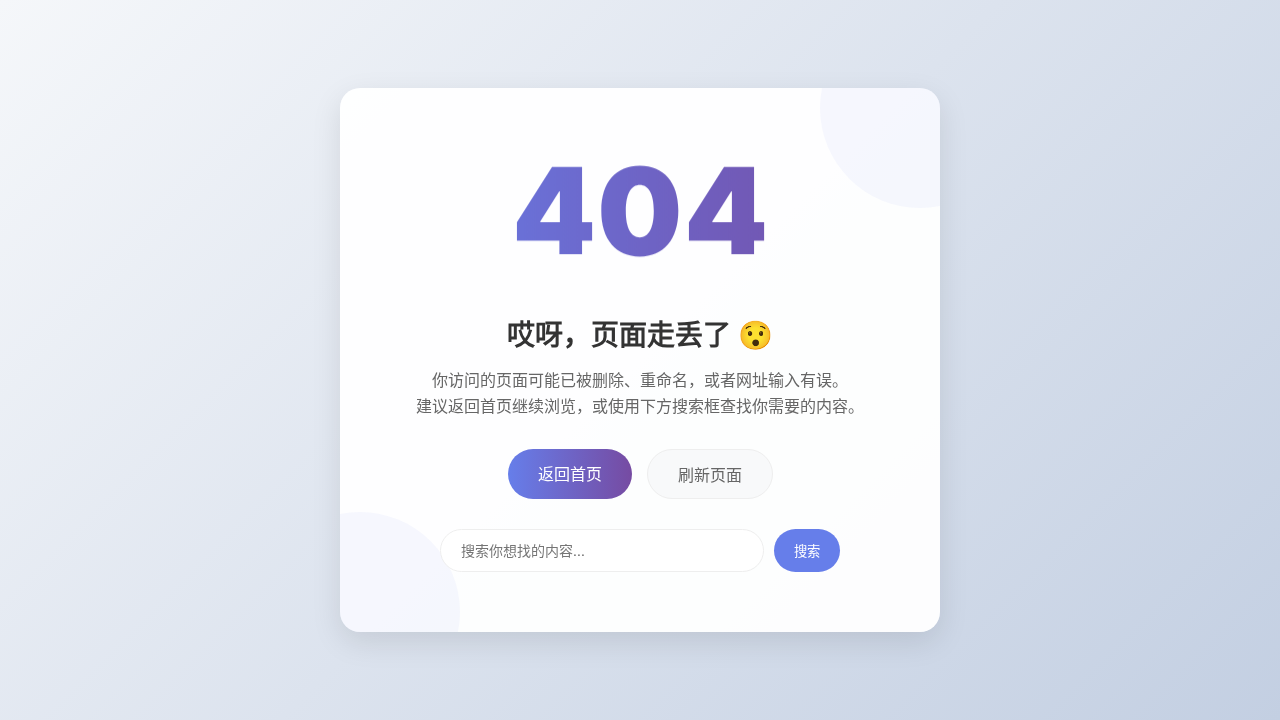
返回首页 (570, 474)
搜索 (807, 551)
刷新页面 (710, 475)
